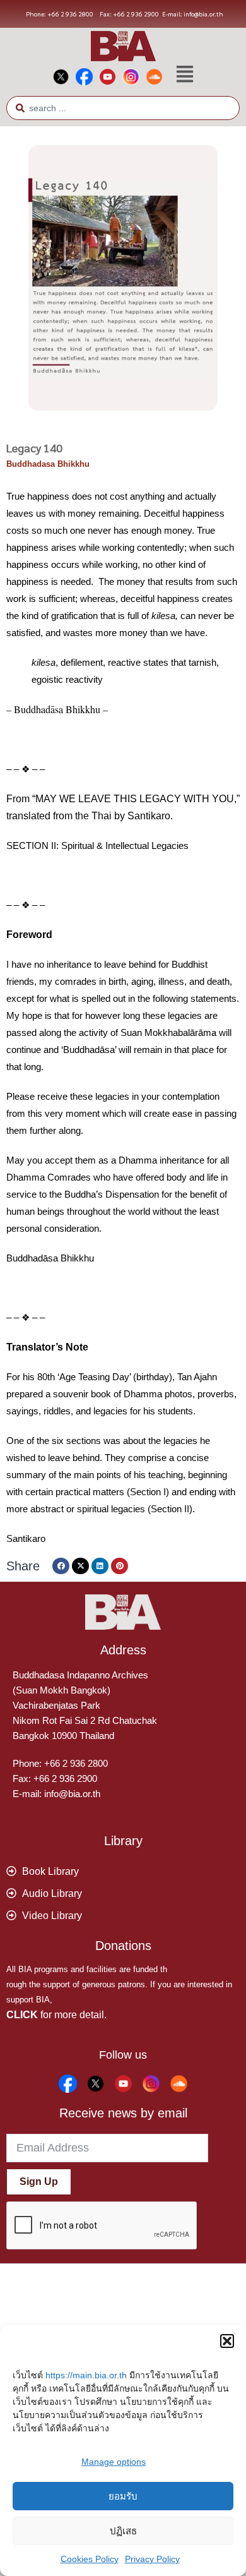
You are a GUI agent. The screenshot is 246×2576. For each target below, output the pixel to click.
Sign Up (39, 2182)
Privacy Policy (152, 2559)
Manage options (114, 2462)
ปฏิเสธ (123, 2531)
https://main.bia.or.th (86, 2375)
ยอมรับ (123, 2496)
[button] (227, 2341)
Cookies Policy (90, 2559)
